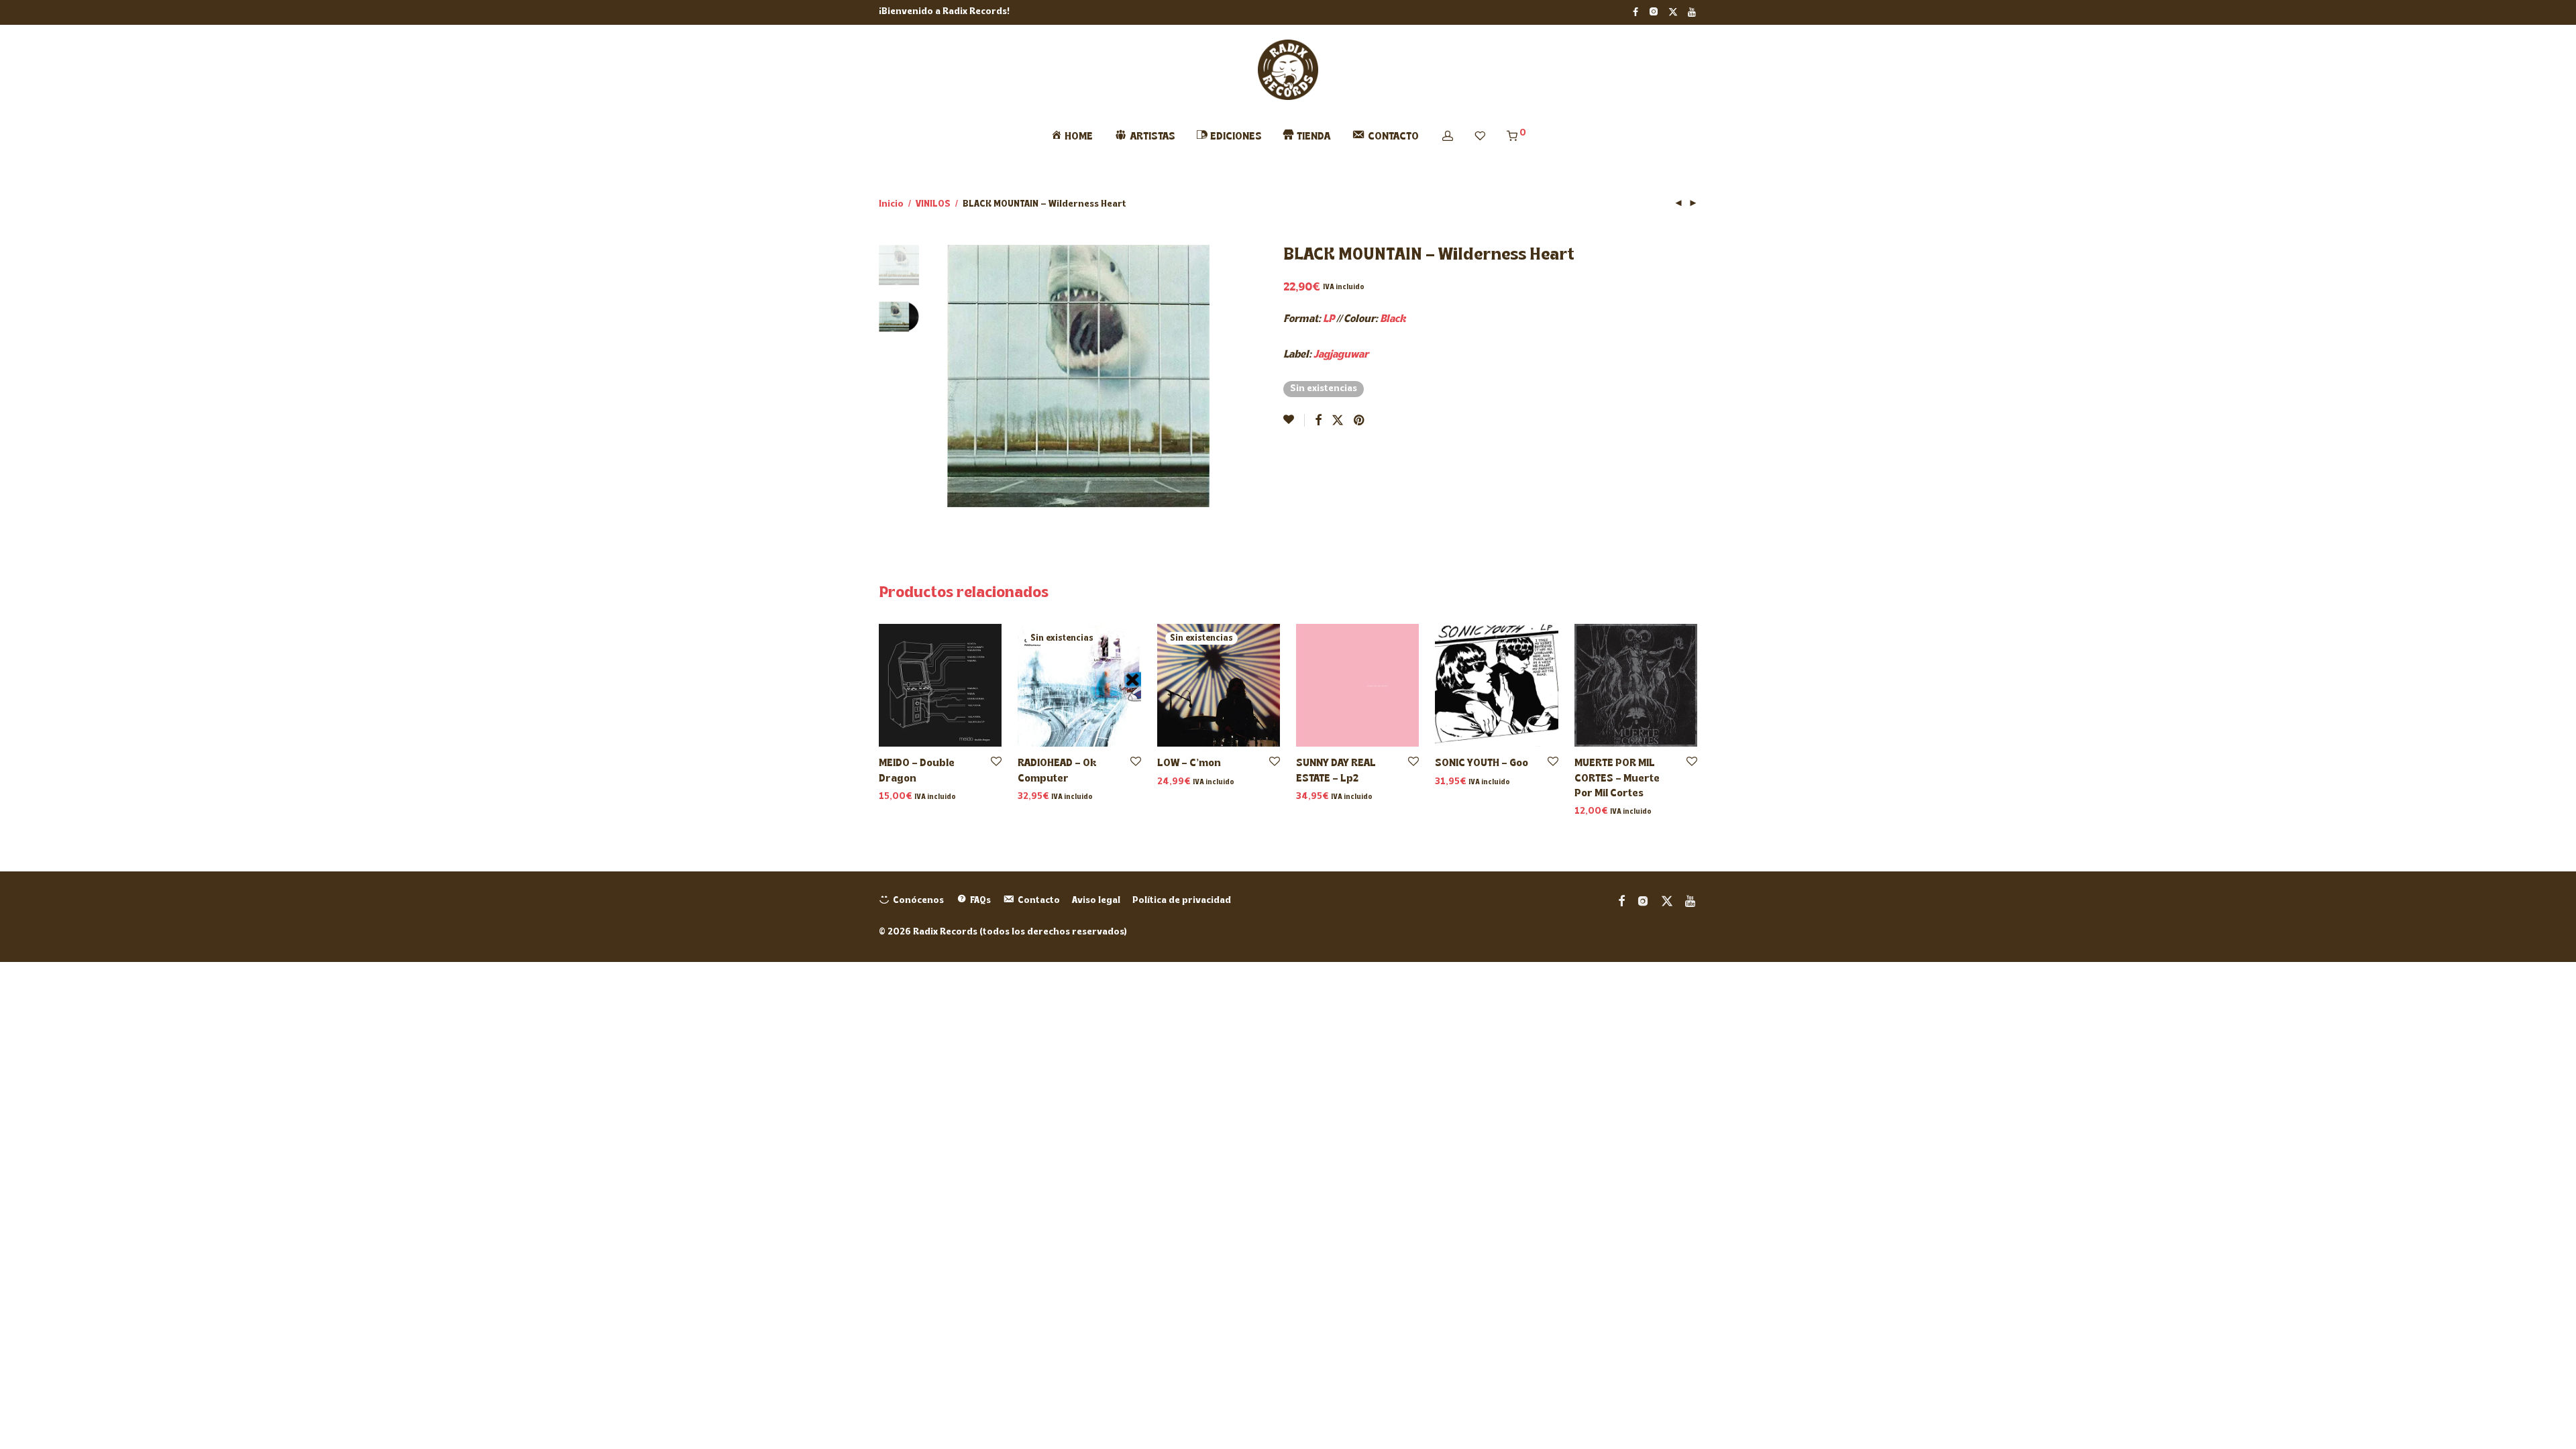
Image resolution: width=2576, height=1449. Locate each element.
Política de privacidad (1182, 901)
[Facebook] (1635, 12)
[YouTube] (1693, 12)
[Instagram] (1653, 12)
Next (1202, 376)
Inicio (891, 204)
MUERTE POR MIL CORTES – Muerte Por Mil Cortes (1617, 779)
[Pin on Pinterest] (1360, 421)
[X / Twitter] (1673, 12)
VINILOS (933, 204)
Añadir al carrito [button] (912, 797)
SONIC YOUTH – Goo (1482, 763)
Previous (955, 376)
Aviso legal (1096, 901)
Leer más (1035, 797)
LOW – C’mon (1189, 763)
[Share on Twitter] (1338, 421)
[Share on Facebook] (1318, 421)
